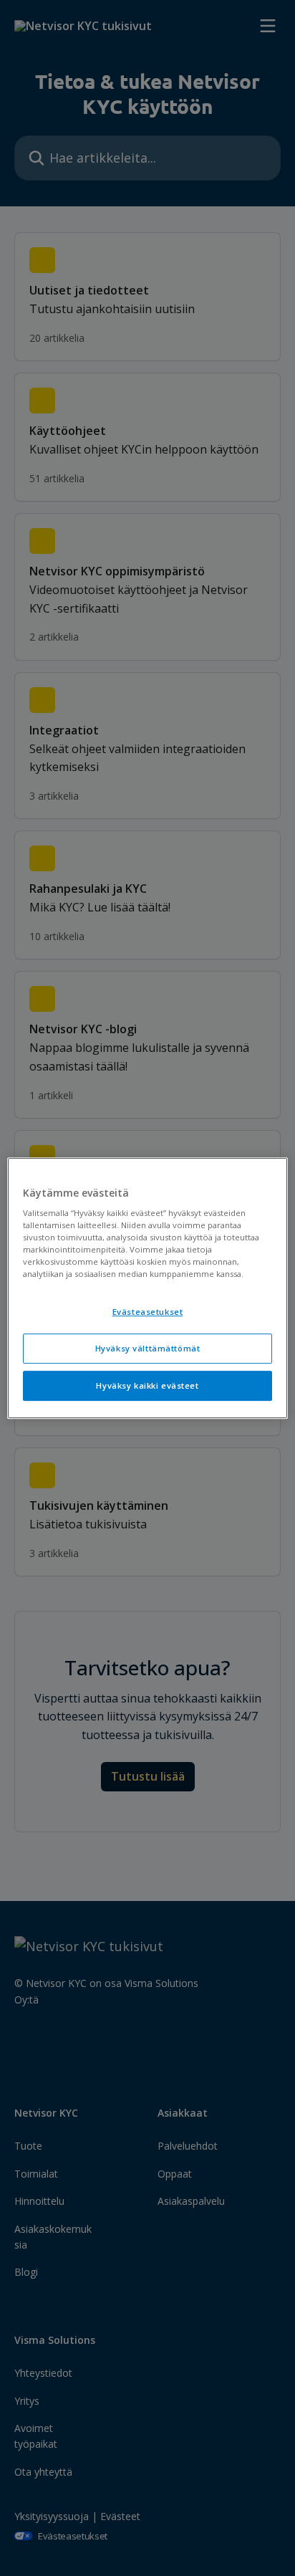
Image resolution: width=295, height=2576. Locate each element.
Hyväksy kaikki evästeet (147, 1385)
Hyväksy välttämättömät (148, 1349)
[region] (147, 1288)
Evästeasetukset (148, 1312)
